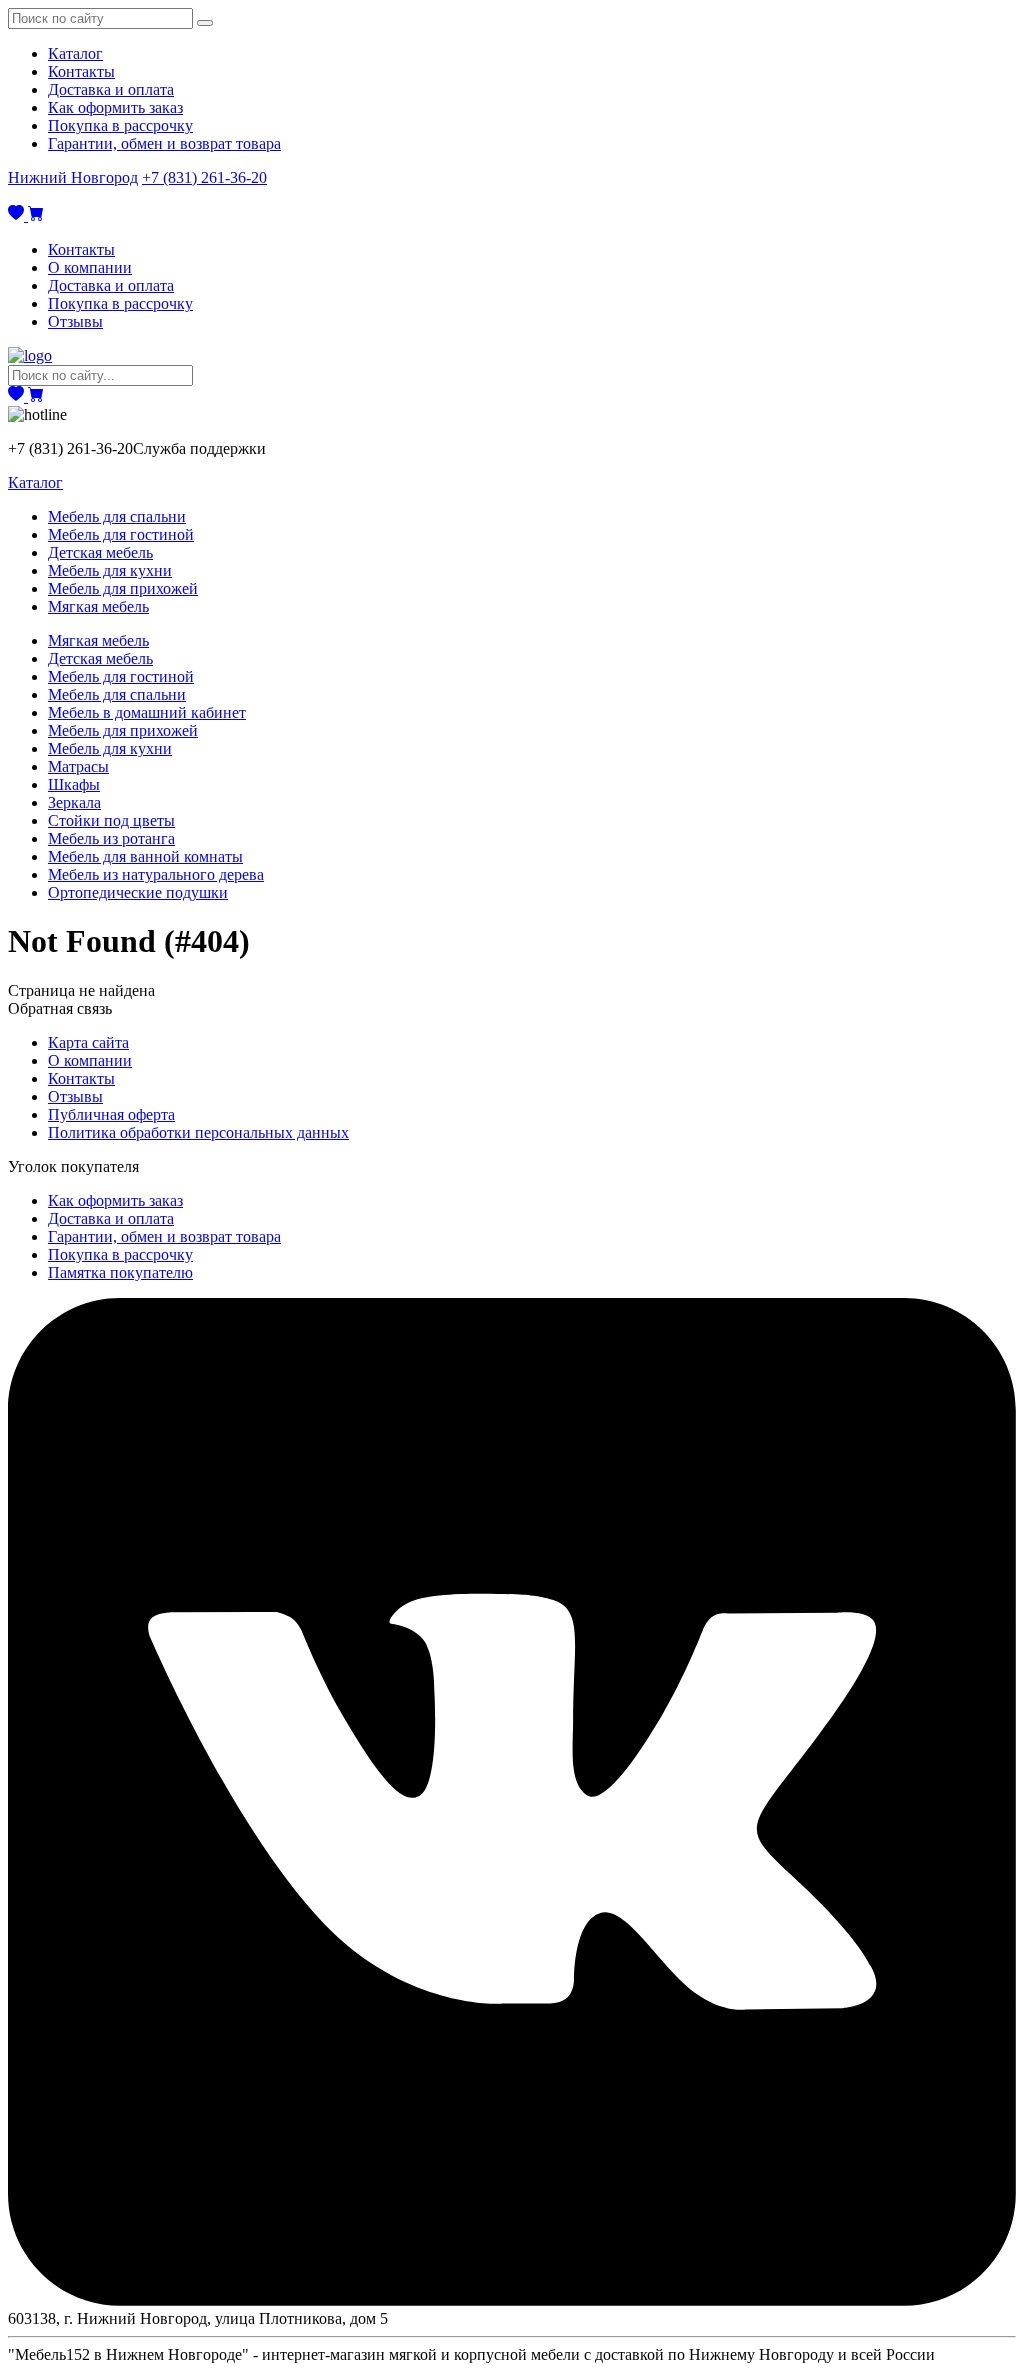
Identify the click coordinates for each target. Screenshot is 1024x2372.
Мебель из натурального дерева (156, 874)
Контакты (81, 71)
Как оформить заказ (115, 107)
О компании (90, 267)
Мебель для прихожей (123, 588)
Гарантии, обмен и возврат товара (164, 143)
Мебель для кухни (110, 570)
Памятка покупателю (120, 1272)
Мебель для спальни (117, 516)
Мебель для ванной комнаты (145, 856)
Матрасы (78, 766)
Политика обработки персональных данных (198, 1132)
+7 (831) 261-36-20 (204, 177)
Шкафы (74, 784)
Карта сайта (88, 1042)
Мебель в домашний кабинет (147, 712)
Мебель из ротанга (111, 838)
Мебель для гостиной (121, 534)
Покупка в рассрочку (120, 125)
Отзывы (75, 321)
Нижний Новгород (73, 177)
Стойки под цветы (111, 820)
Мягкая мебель (98, 606)
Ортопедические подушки (138, 892)
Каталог (75, 53)
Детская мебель (100, 552)
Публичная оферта (111, 1114)
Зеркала (74, 802)
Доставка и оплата (111, 89)
